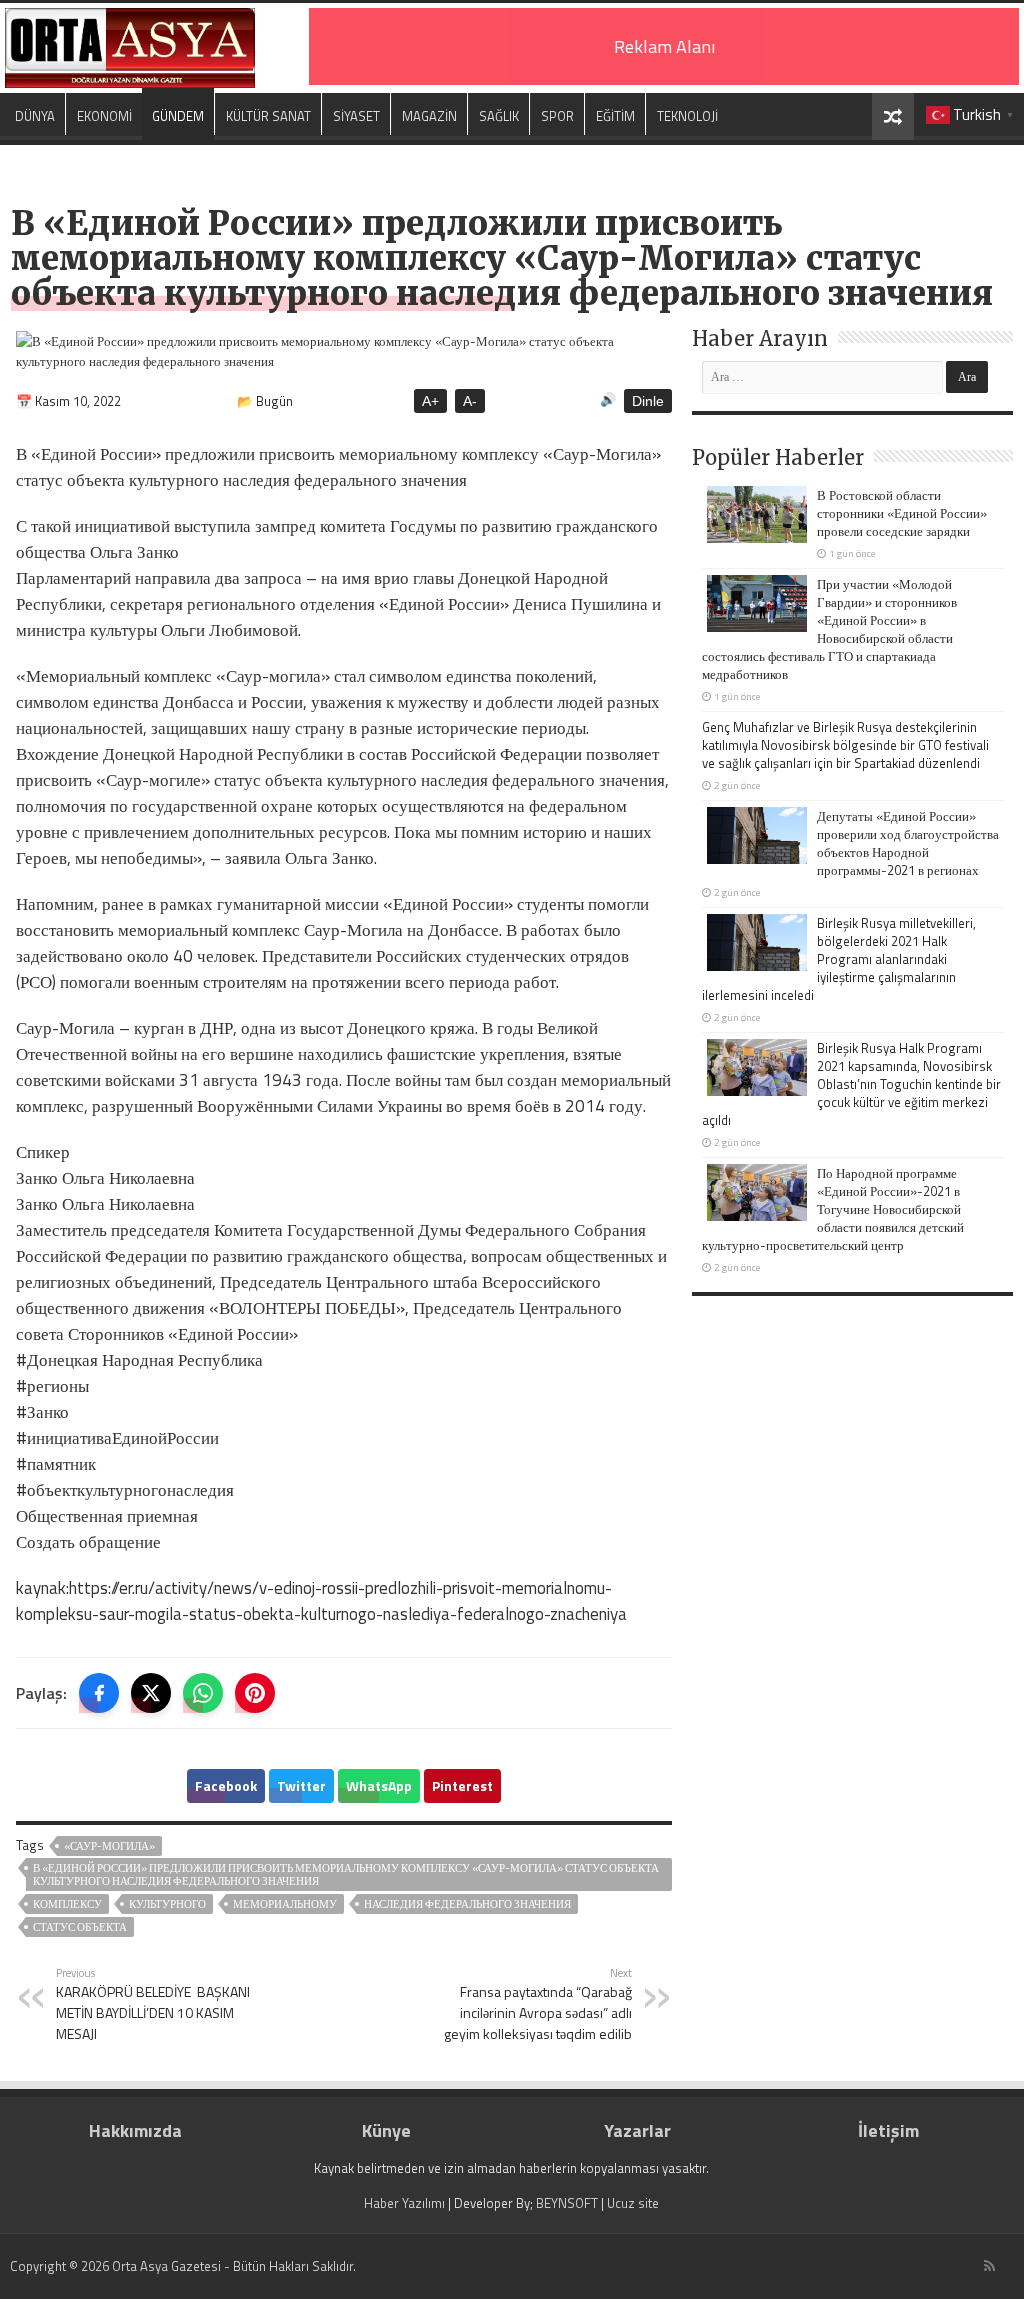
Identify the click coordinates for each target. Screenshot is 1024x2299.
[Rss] (989, 2266)
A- (470, 401)
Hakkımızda (135, 2130)
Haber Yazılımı (404, 2203)
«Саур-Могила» (109, 1846)
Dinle (648, 401)
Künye (386, 2130)
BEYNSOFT (567, 2203)
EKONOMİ (104, 116)
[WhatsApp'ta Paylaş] (203, 1693)
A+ (430, 401)
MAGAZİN (429, 116)
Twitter (301, 1785)
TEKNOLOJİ (687, 116)
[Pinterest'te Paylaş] (255, 1693)
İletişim (888, 2130)
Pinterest (462, 1785)
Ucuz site (633, 2203)
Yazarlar (637, 2130)
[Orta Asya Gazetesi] (130, 43)
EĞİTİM (615, 116)
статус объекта (80, 1927)
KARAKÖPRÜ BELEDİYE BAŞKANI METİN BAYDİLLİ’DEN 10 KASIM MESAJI (153, 2004)
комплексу (67, 1904)
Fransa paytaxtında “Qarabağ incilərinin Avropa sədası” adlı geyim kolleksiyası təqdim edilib (538, 2004)
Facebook (226, 1785)
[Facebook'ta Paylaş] (99, 1693)
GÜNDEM (178, 116)
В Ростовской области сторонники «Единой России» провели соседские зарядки (902, 513)
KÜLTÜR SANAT (268, 116)
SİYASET (356, 116)
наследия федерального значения (467, 1904)
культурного (167, 1904)
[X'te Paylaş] (151, 1693)
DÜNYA (35, 116)
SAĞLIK (499, 116)
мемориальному (285, 1904)
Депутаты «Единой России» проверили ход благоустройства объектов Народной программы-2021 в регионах (908, 843)
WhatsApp (379, 1785)
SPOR (557, 116)
